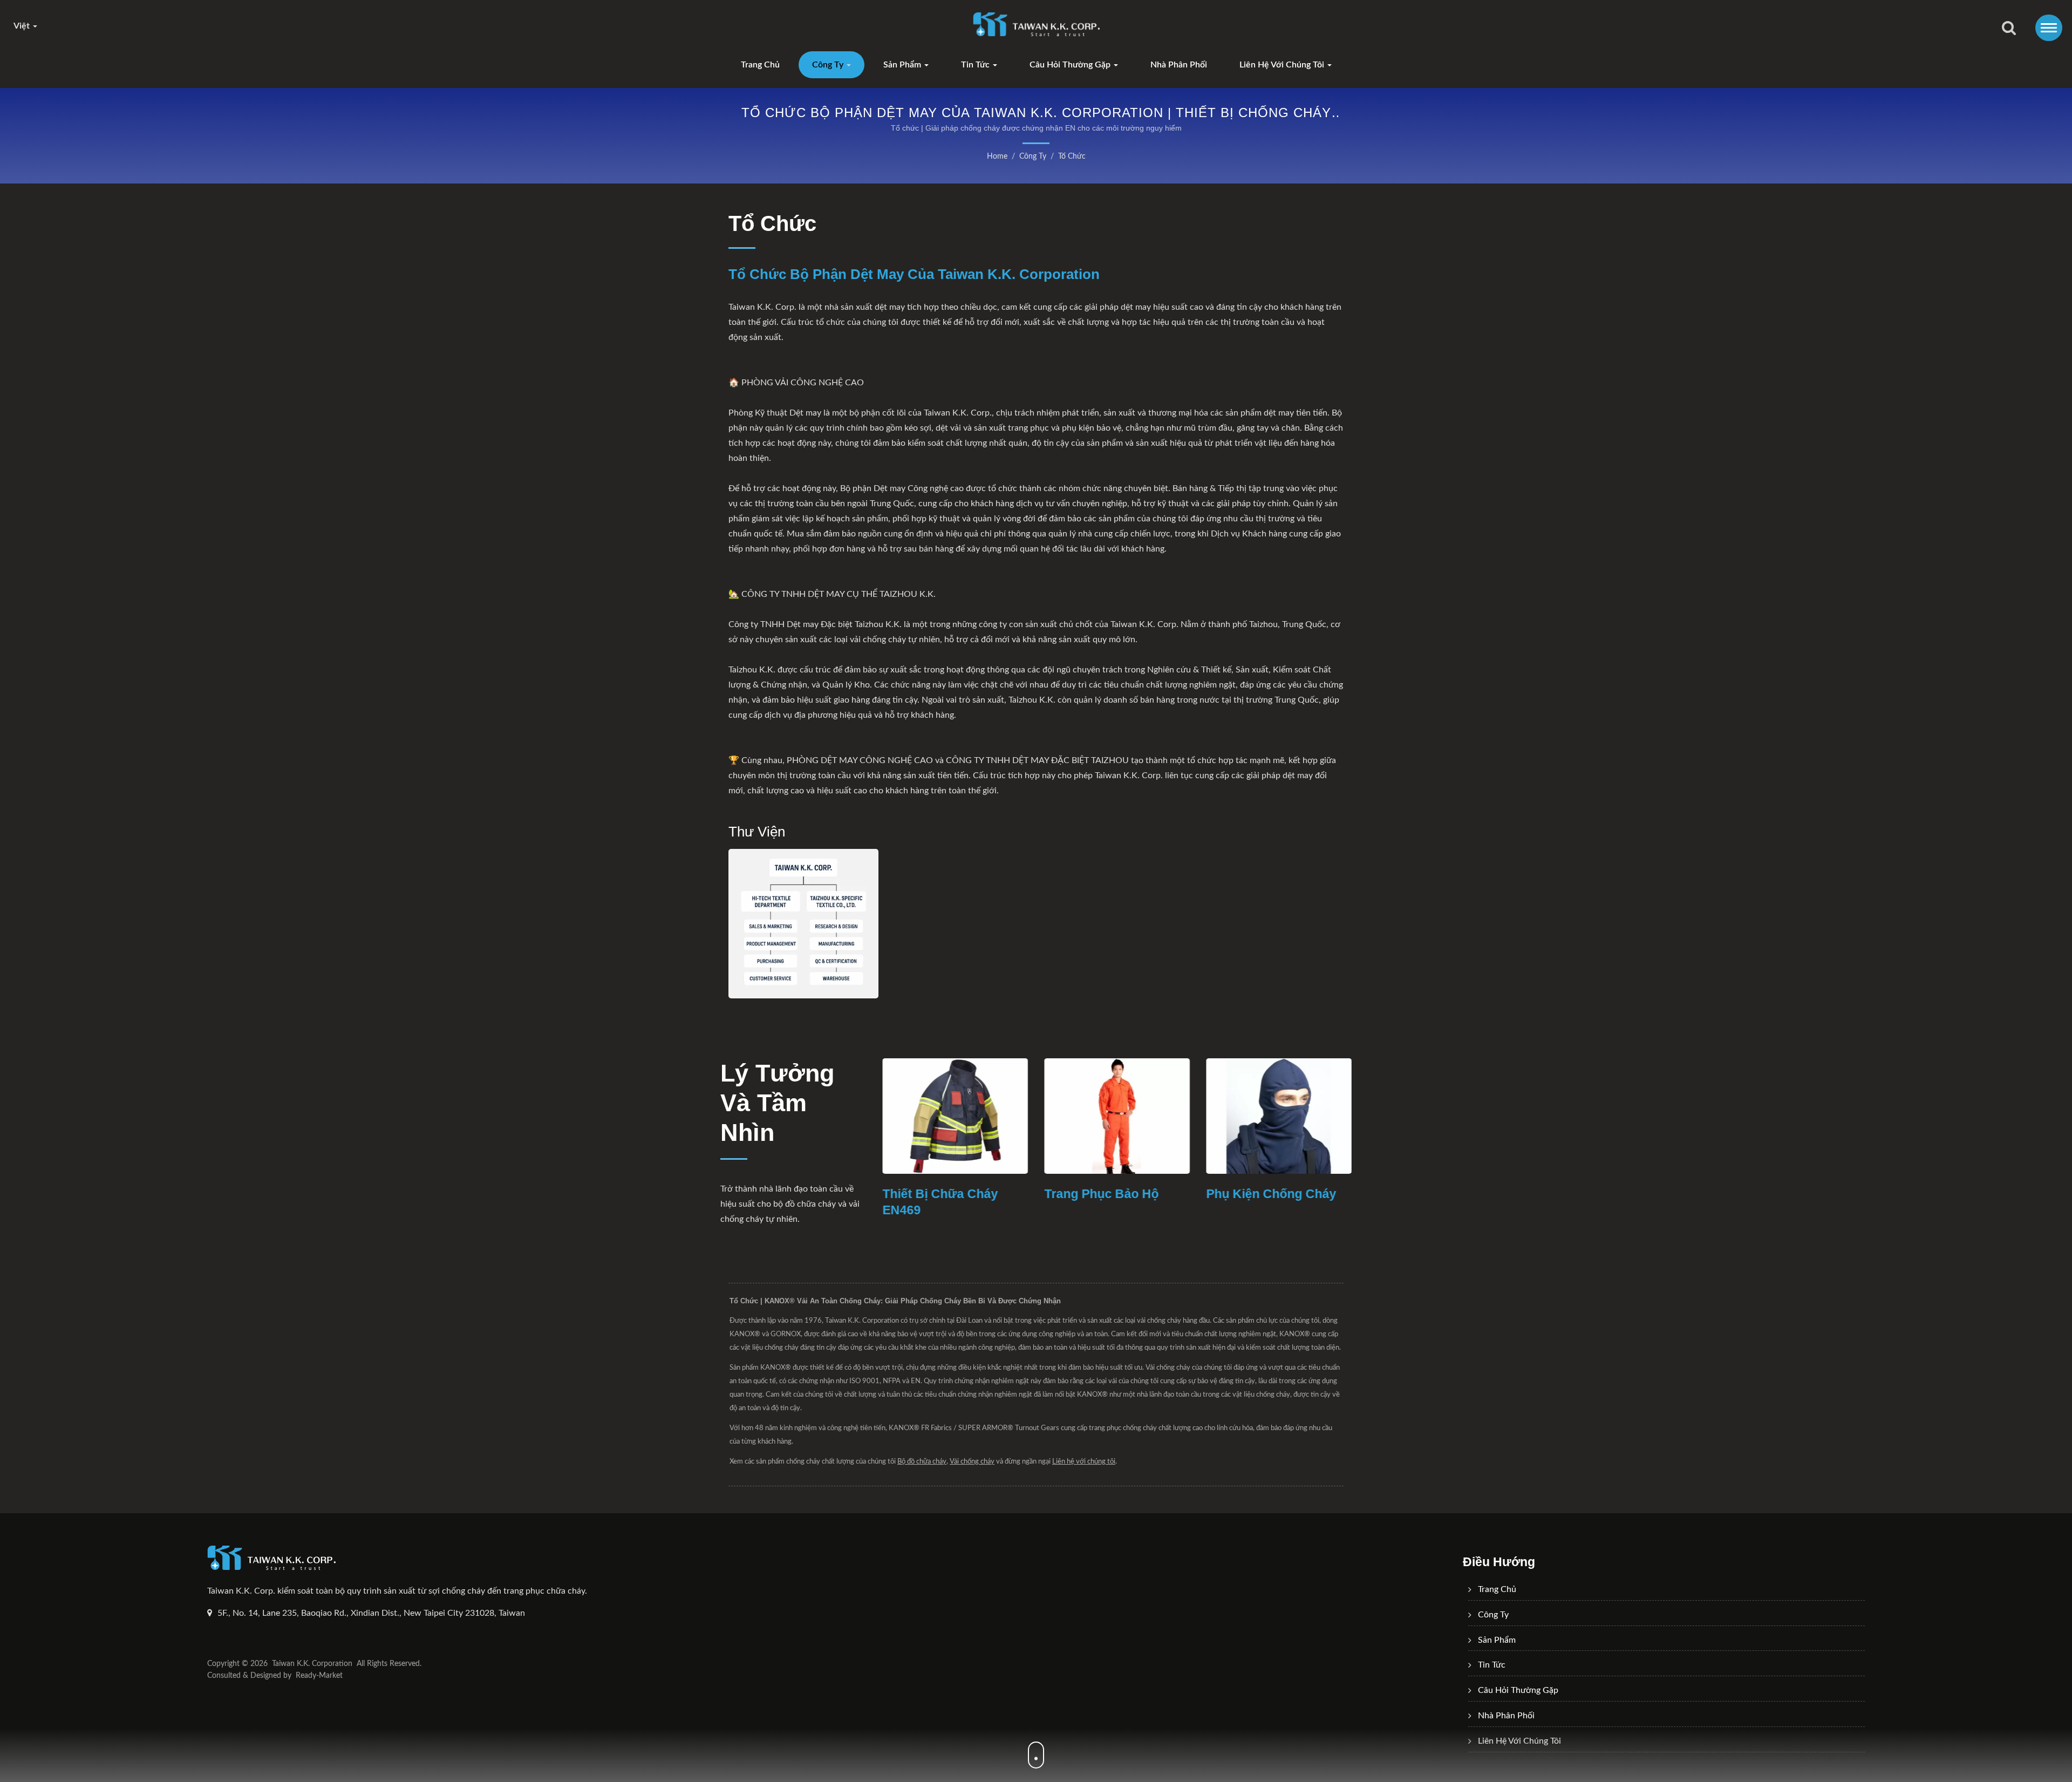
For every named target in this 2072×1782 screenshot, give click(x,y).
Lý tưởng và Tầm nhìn (777, 1103)
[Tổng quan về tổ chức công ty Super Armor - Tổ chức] (803, 924)
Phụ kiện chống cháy (1112, 1194)
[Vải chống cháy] (1282, 1116)
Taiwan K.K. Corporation (312, 1664)
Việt (23, 26)
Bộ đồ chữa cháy (922, 1462)
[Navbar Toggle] (2049, 28)
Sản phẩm (903, 65)
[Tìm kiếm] (2009, 29)
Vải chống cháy (1257, 1194)
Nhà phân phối (1179, 65)
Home (997, 157)
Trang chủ (760, 65)
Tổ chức (1072, 157)
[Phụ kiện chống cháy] (1120, 1116)
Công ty (829, 65)
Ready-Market (319, 1676)
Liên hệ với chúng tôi (1283, 65)
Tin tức (976, 65)
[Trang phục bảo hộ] (958, 1116)
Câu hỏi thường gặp (1071, 65)
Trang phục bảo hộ (943, 1194)
